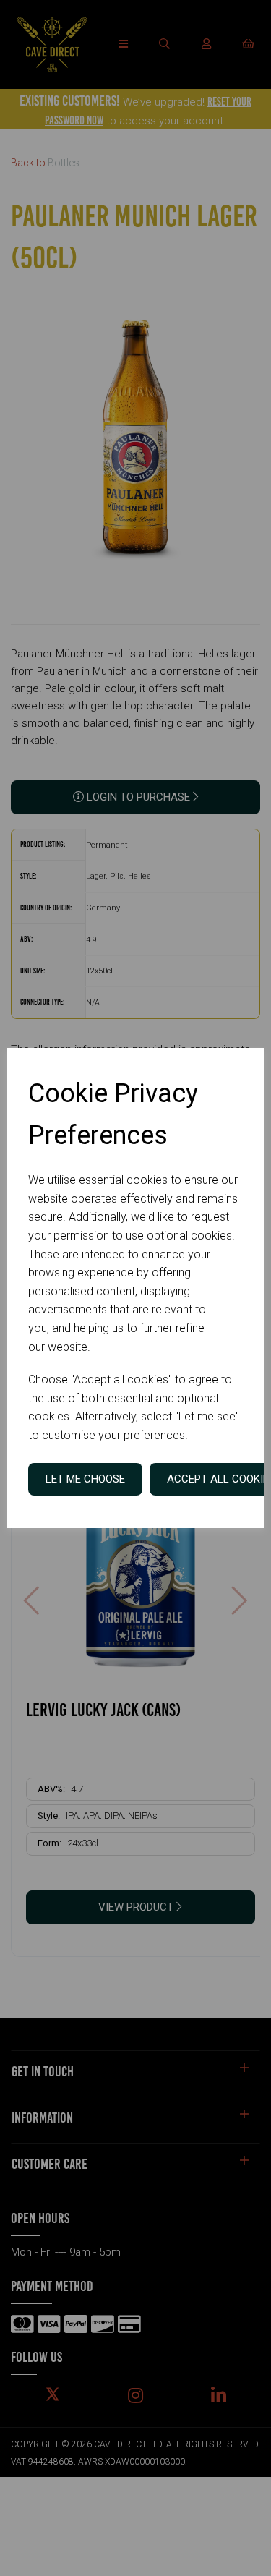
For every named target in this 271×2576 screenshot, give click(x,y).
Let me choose (85, 1479)
